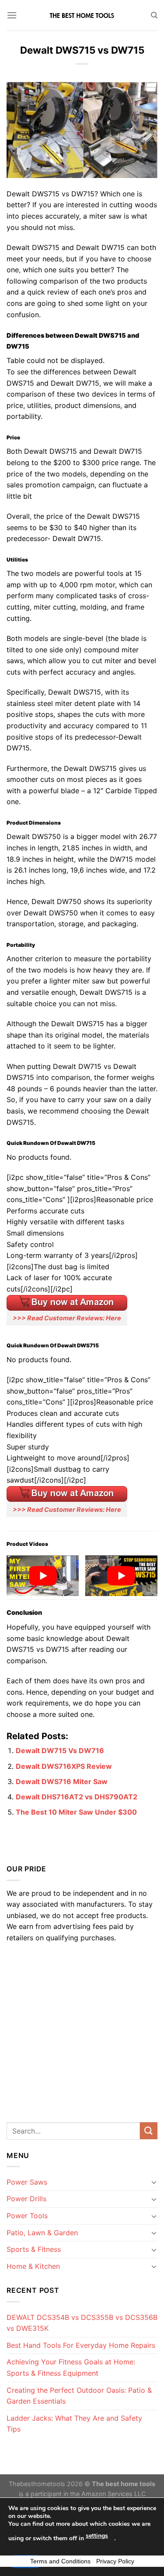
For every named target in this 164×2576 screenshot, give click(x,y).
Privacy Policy (115, 2561)
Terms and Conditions (60, 2561)
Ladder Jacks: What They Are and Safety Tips (74, 2424)
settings (97, 2536)
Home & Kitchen (33, 2266)
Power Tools (27, 2216)
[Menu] (12, 15)
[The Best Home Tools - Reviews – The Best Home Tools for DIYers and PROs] (82, 15)
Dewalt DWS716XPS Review (64, 1766)
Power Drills (26, 2199)
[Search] (154, 15)
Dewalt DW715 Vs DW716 (60, 1750)
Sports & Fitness (34, 2249)
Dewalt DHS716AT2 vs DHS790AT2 (77, 1797)
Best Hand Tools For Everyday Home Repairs (81, 2345)
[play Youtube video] (43, 1576)
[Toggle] (154, 2182)
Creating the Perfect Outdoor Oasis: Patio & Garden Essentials (79, 2396)
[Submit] (149, 2131)
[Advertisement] (82, 2030)
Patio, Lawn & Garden (42, 2233)
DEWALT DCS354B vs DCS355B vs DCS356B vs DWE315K (82, 2323)
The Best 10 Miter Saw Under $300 (76, 1812)
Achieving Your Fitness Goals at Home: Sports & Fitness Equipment (71, 2367)
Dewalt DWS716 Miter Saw (62, 1781)
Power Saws (27, 2182)
